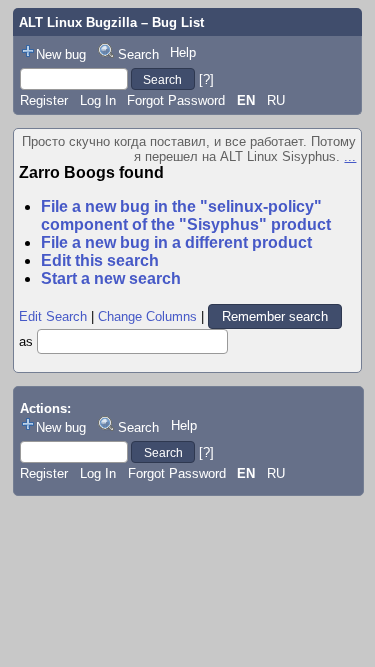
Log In (98, 100)
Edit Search (53, 316)
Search (138, 54)
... (350, 156)
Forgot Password (176, 100)
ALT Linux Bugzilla (78, 22)
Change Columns (147, 316)
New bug (61, 54)
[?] (206, 79)
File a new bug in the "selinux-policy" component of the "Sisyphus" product (186, 215)
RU (276, 100)
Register (44, 100)
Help (183, 52)
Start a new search (111, 278)
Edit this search (100, 260)
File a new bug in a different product (176, 242)
